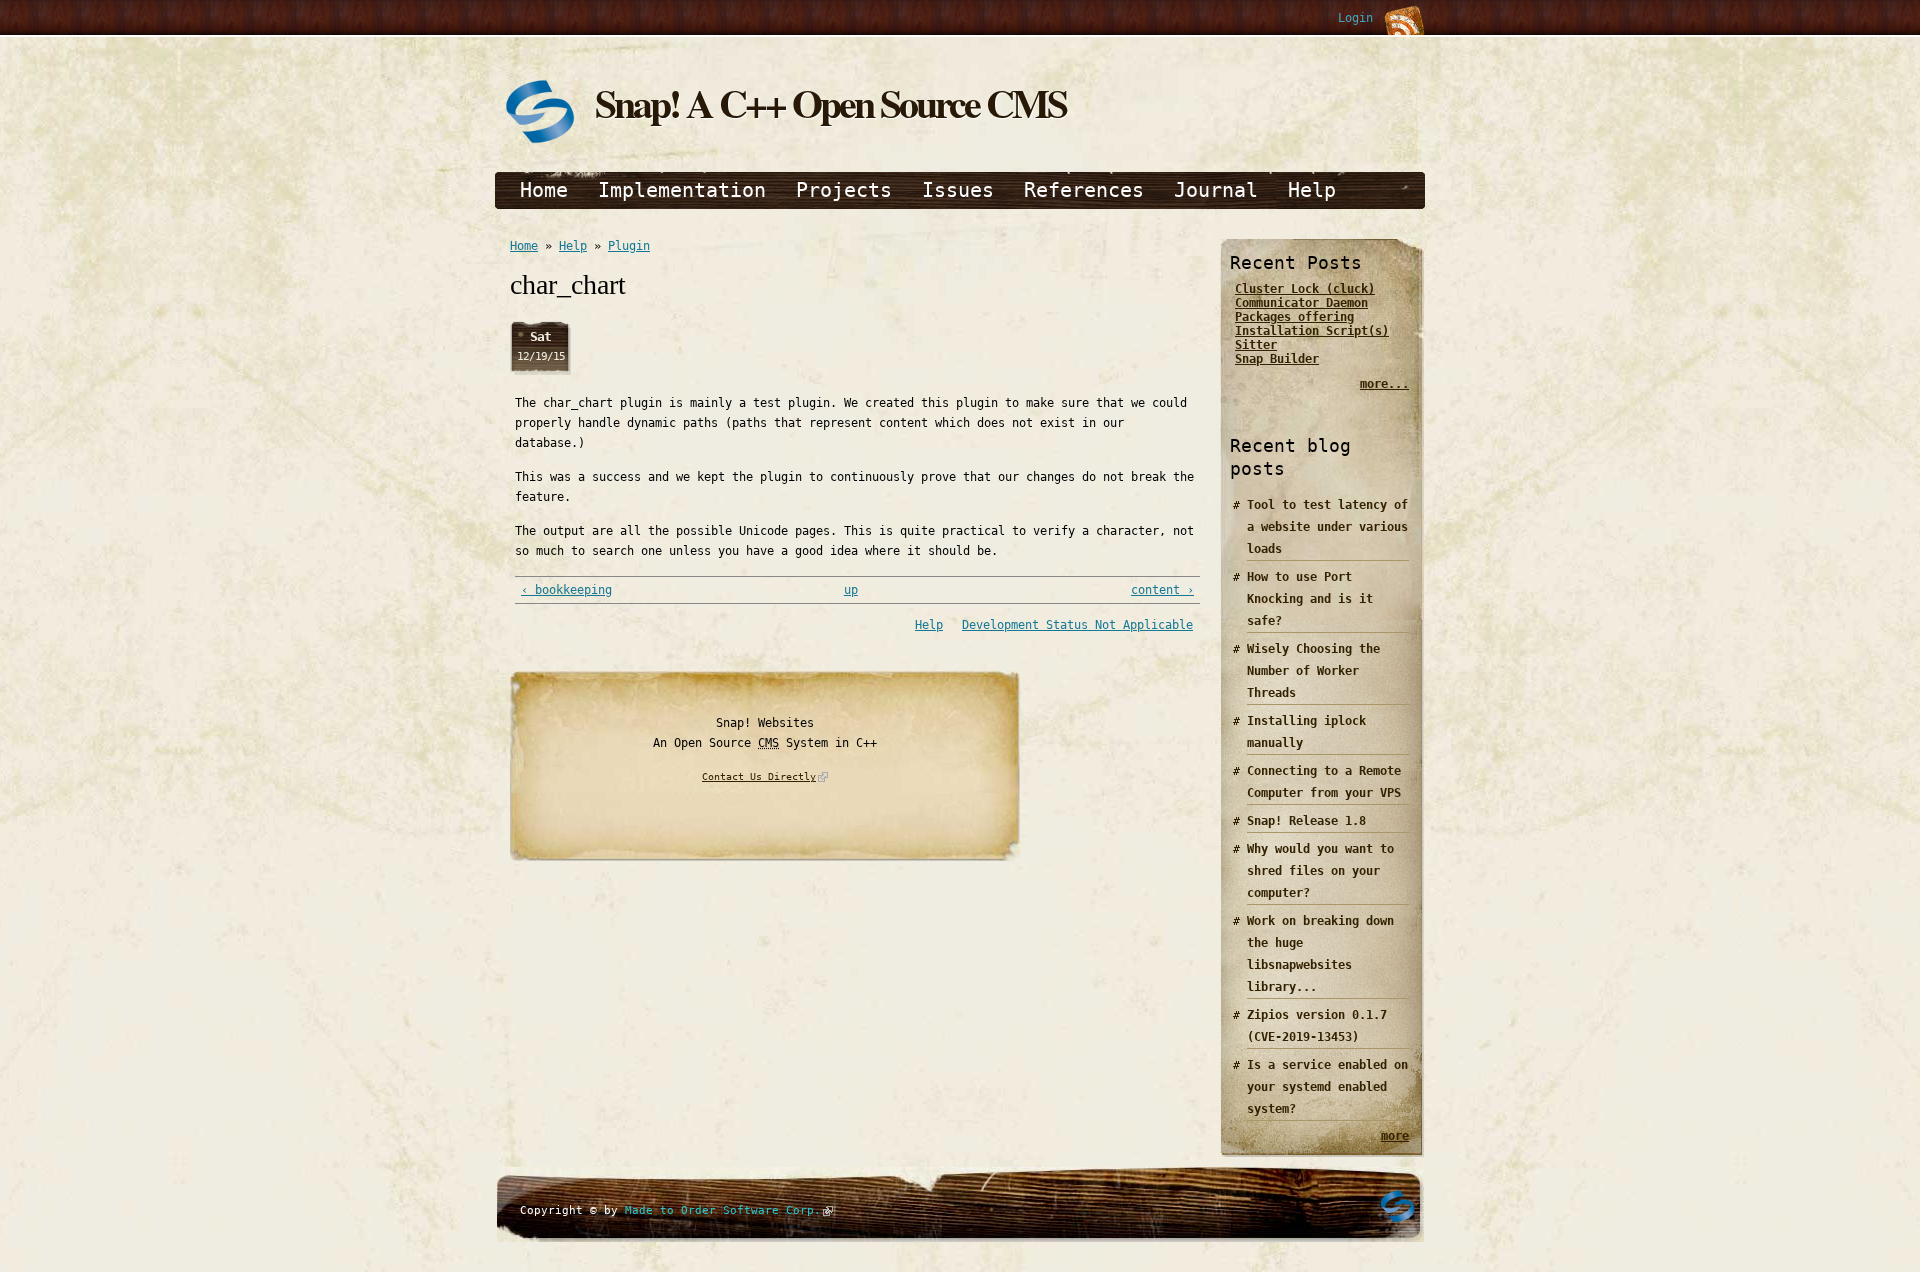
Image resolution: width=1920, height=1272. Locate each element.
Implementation (682, 190)
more (1395, 1136)
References (1084, 190)
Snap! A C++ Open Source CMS (830, 102)
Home (544, 190)
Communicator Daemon (1301, 303)
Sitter (1256, 345)
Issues (958, 190)
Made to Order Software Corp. (723, 1210)
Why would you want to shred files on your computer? (1320, 871)
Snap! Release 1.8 (1306, 821)
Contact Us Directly (759, 776)
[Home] (540, 143)
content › (1162, 590)
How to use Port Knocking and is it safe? (1310, 599)
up (851, 590)
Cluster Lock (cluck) (1305, 289)
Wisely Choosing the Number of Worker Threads (1313, 671)
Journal (1216, 190)
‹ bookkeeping (566, 590)
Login (1355, 18)
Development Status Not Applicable (1077, 625)
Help (1312, 190)
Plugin (629, 246)
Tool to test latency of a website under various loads (1327, 527)
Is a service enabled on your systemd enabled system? (1327, 1087)
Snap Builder (1277, 359)
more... (1384, 384)
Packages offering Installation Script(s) (1312, 324)
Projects (844, 190)
